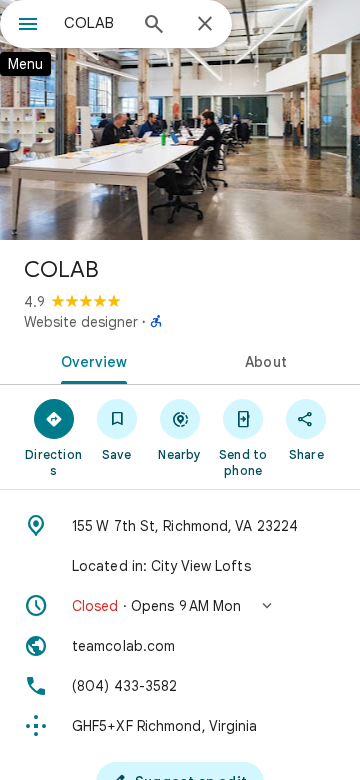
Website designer (81, 322)
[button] (180, 606)
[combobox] (95, 23)
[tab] (90, 360)
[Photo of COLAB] (180, 120)
